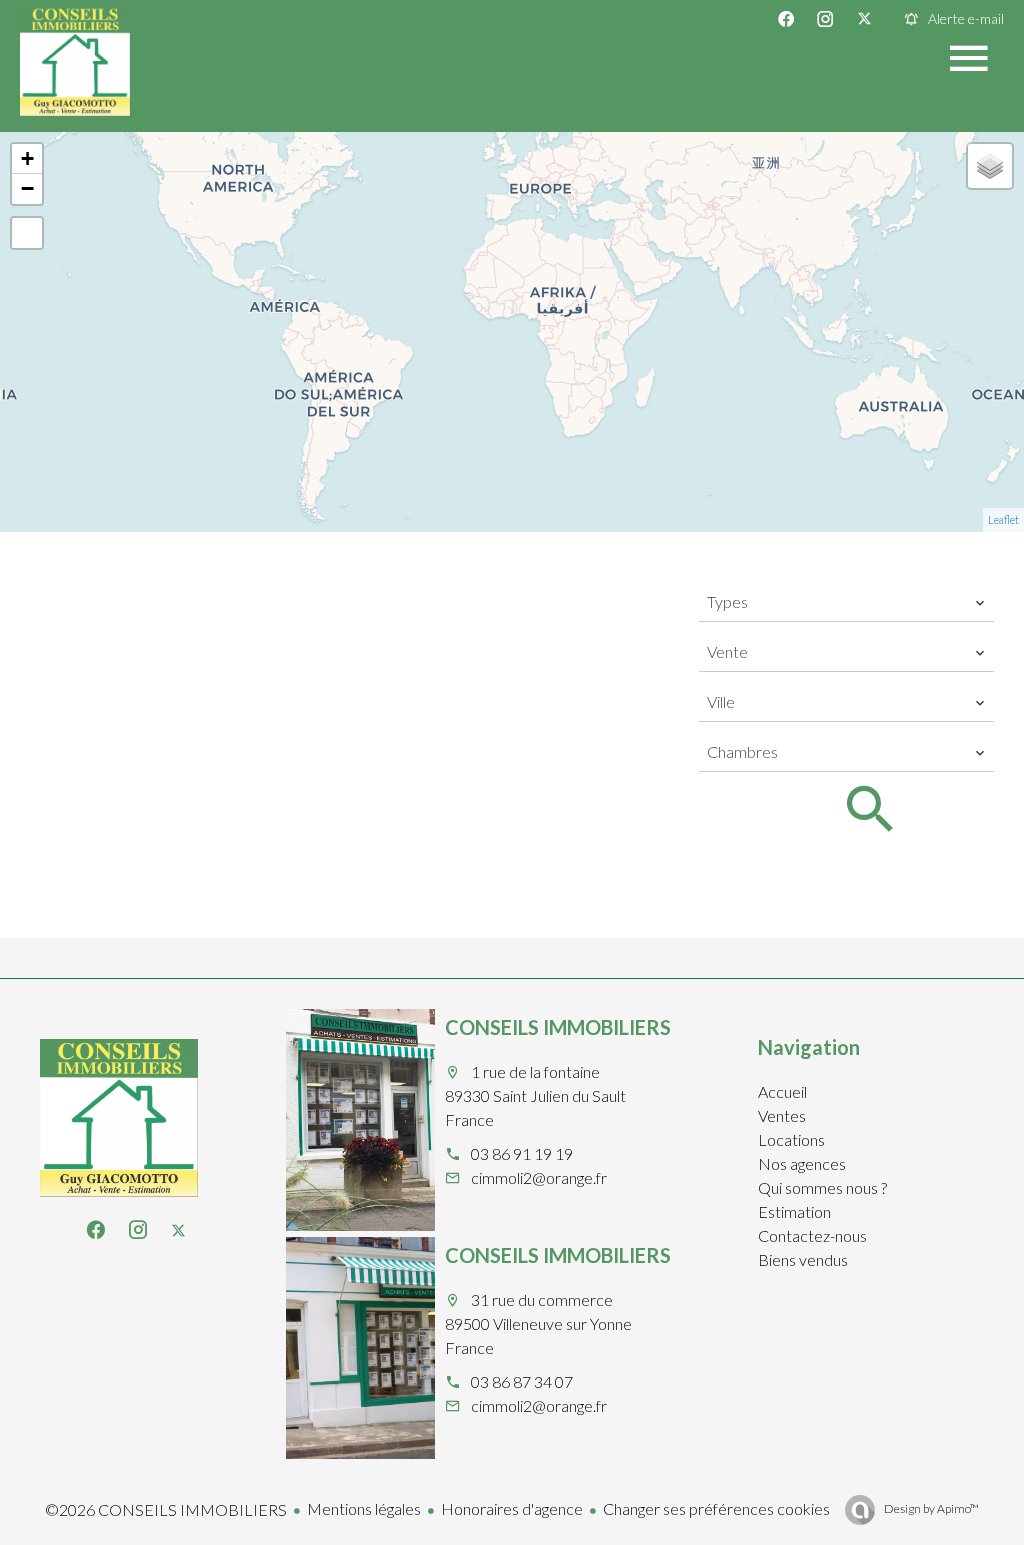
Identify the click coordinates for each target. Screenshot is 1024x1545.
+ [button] (27, 158)
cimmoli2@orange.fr (539, 1177)
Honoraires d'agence (512, 1508)
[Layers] (990, 166)
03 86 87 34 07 (522, 1381)
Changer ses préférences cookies (716, 1508)
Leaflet (1003, 519)
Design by (930, 1508)
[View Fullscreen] (27, 233)
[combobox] (846, 602)
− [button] (27, 188)
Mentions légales (364, 1508)
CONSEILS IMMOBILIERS (558, 1027)
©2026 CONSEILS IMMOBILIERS (166, 1509)
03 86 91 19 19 (522, 1153)
